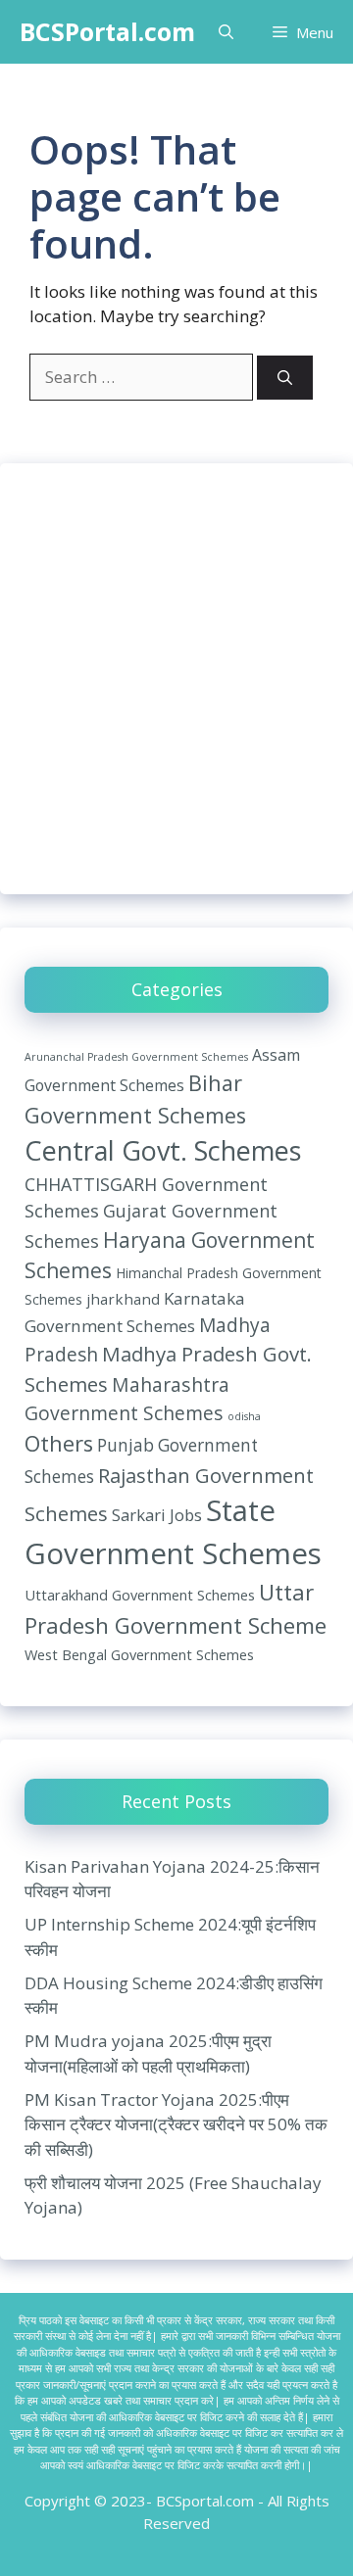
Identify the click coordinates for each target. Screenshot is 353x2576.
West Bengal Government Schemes (139, 1654)
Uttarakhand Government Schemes (140, 1595)
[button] (226, 32)
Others (59, 1443)
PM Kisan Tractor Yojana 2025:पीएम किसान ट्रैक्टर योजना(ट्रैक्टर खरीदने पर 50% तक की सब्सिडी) (176, 2124)
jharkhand (123, 1299)
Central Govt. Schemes (163, 1150)
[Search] (285, 378)
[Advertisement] (176, 679)
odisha (244, 1416)
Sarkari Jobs (157, 1515)
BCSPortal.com (107, 31)
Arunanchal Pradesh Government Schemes (136, 1057)
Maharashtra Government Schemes (127, 1399)
